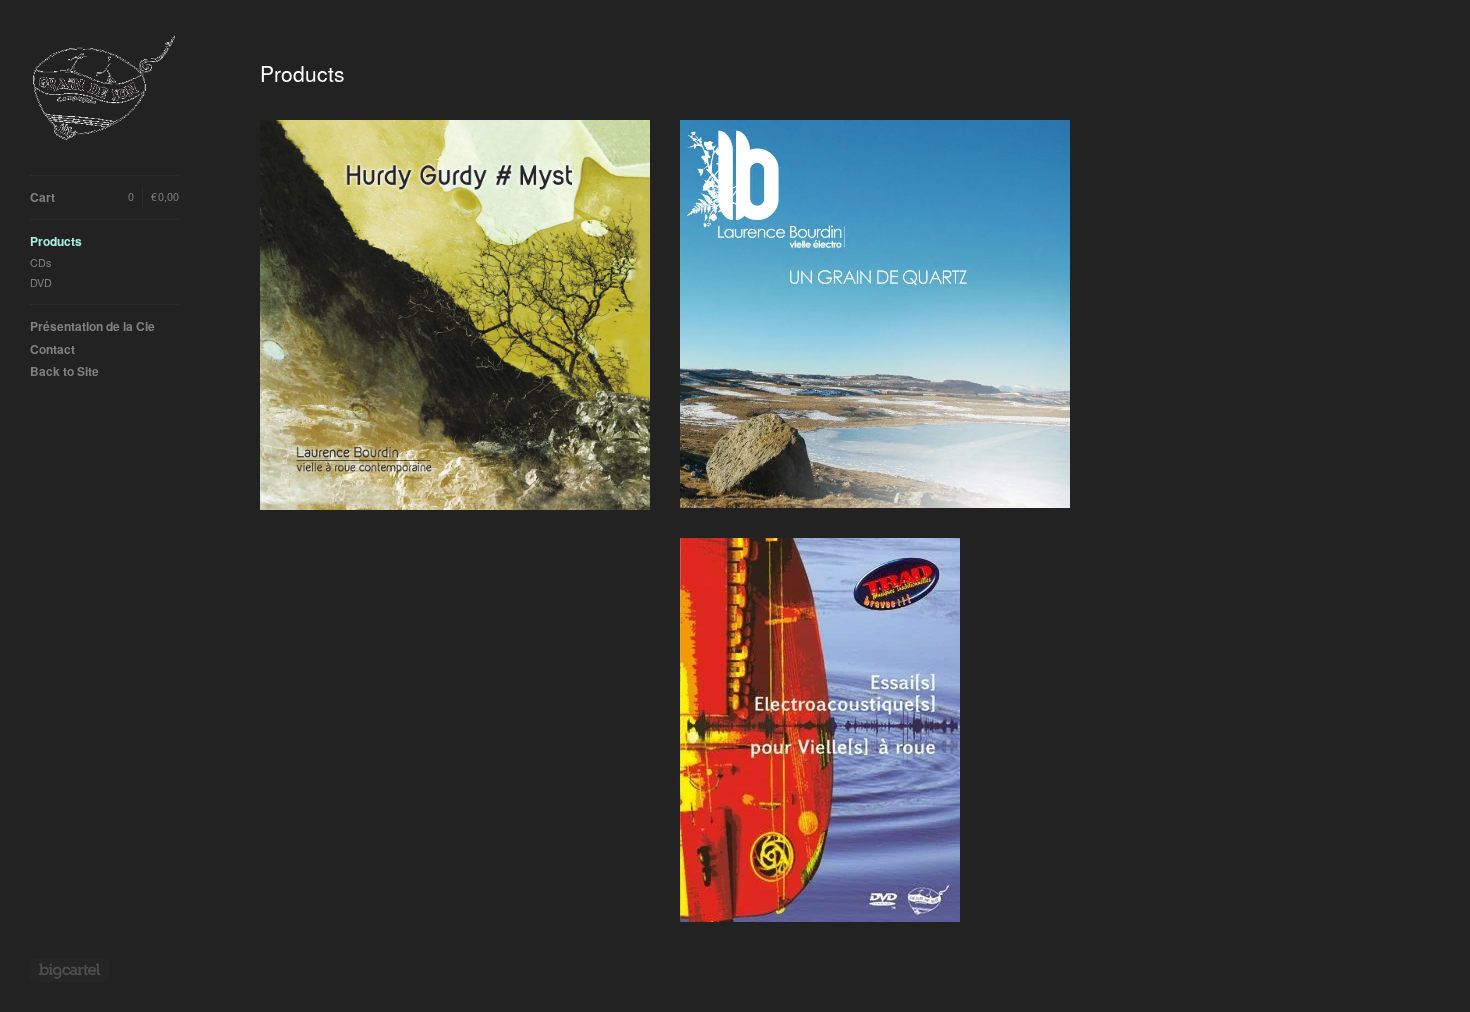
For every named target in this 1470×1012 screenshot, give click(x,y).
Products (56, 241)
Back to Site (64, 371)
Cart (104, 197)
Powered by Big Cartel (69, 970)
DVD (41, 282)
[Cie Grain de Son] (105, 87)
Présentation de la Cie (92, 326)
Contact (52, 349)
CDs (40, 262)
